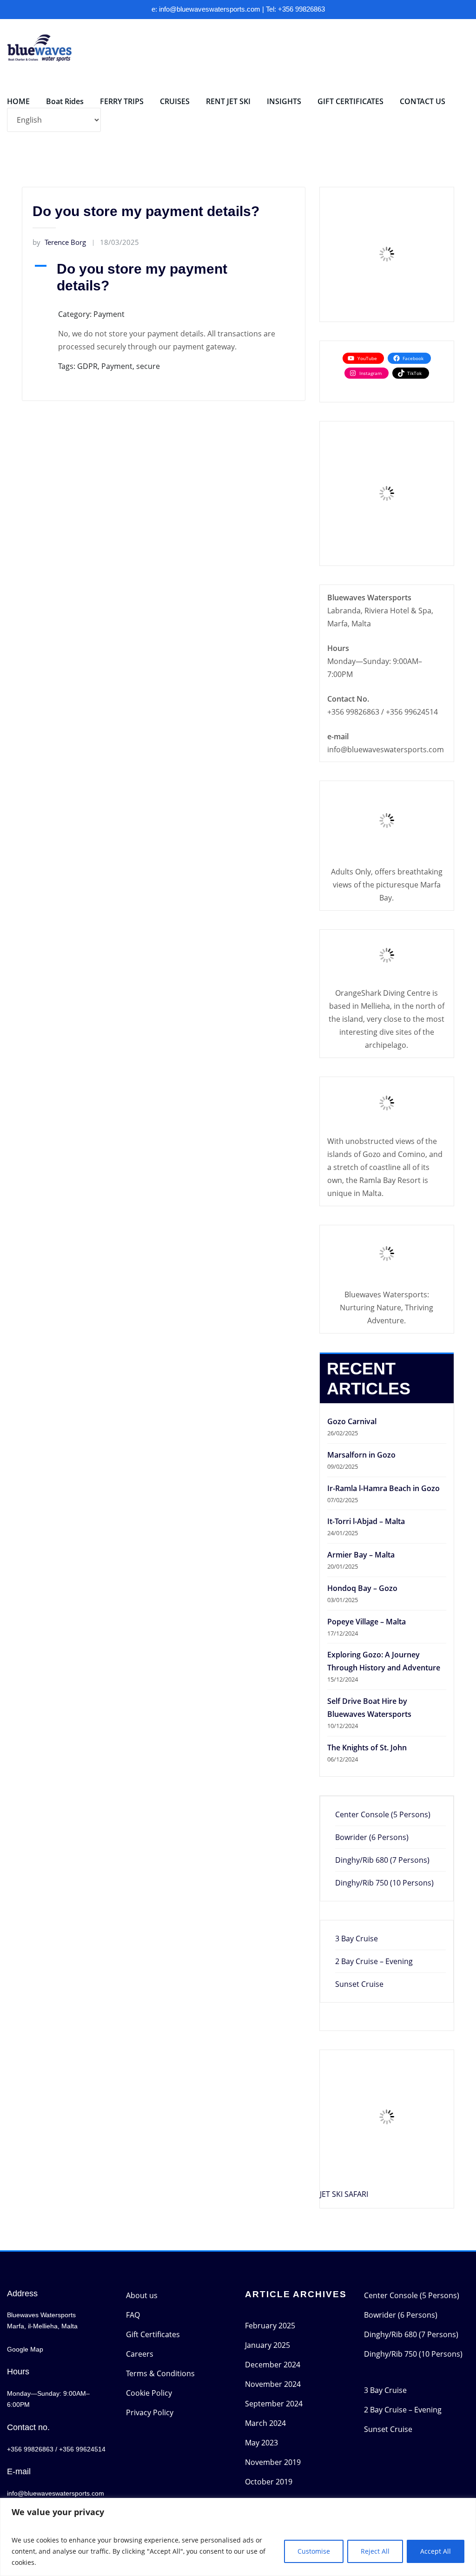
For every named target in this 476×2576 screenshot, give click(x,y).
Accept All (436, 2551)
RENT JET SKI (228, 101)
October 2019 (269, 2482)
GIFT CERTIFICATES (350, 101)
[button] (164, 277)
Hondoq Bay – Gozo (362, 1588)
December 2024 (273, 2365)
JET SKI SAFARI (344, 2194)
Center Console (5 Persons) (383, 1814)
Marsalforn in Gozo (361, 1455)
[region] (238, 2537)
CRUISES (175, 101)
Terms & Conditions (160, 2373)
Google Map (25, 2349)
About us (142, 2295)
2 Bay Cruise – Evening (374, 1961)
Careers (140, 2354)
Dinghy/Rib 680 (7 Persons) (382, 1860)
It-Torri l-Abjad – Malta (366, 1521)
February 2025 (270, 2326)
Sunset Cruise (359, 1984)
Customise (314, 2551)
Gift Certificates (153, 2334)
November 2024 (273, 2384)
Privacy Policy (150, 2412)
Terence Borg (59, 242)
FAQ (133, 2315)
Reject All (375, 2551)
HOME (18, 101)
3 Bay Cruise (357, 1939)
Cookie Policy (149, 2393)
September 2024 (274, 2404)
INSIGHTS (284, 101)
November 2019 (273, 2462)
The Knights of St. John (367, 1748)
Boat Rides (65, 101)
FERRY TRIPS (122, 101)
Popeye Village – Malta (367, 1622)
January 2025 (268, 2345)
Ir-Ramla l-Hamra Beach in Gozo (383, 1488)
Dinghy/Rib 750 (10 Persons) (384, 1883)
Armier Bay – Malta (361, 1555)
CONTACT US (423, 101)
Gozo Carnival (352, 1421)
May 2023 (261, 2443)
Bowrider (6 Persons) (372, 1837)
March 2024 (265, 2423)
